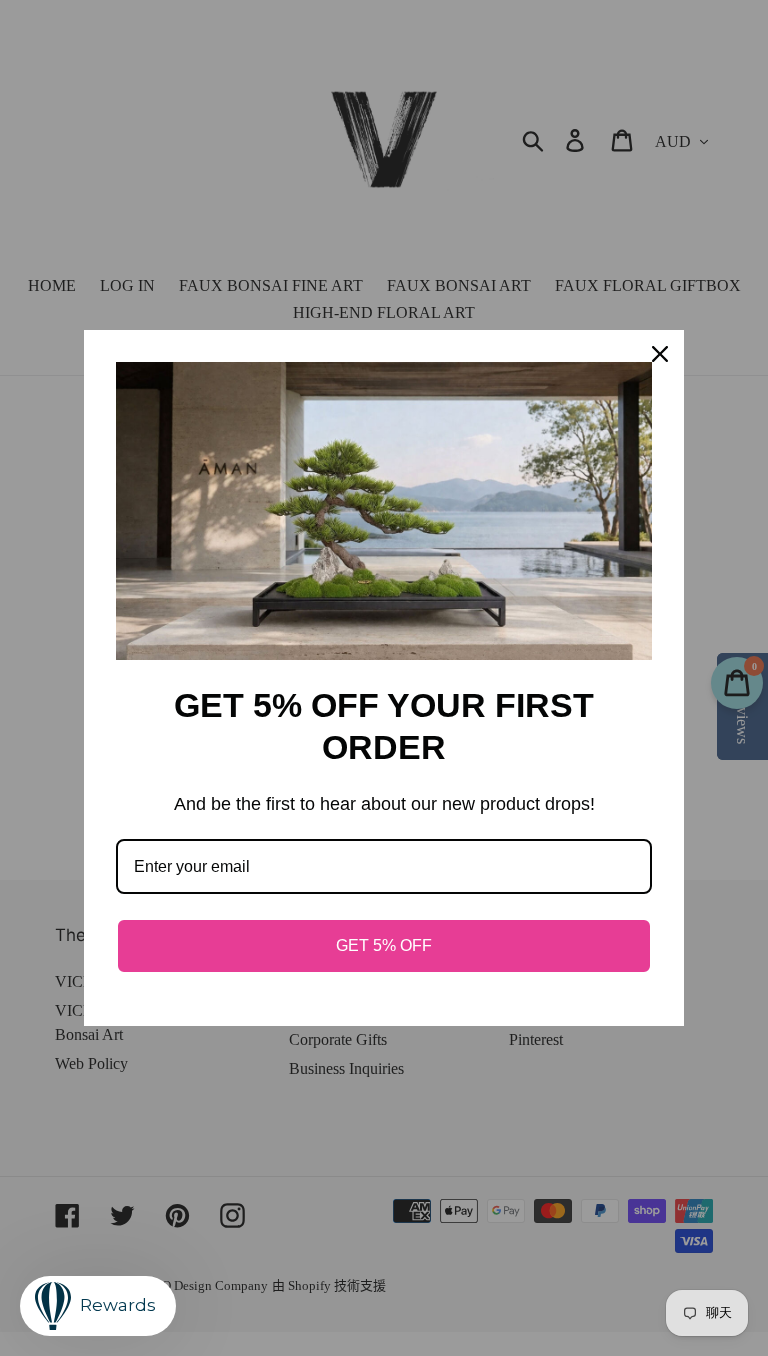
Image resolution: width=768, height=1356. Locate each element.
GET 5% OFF (384, 945)
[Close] (660, 354)
